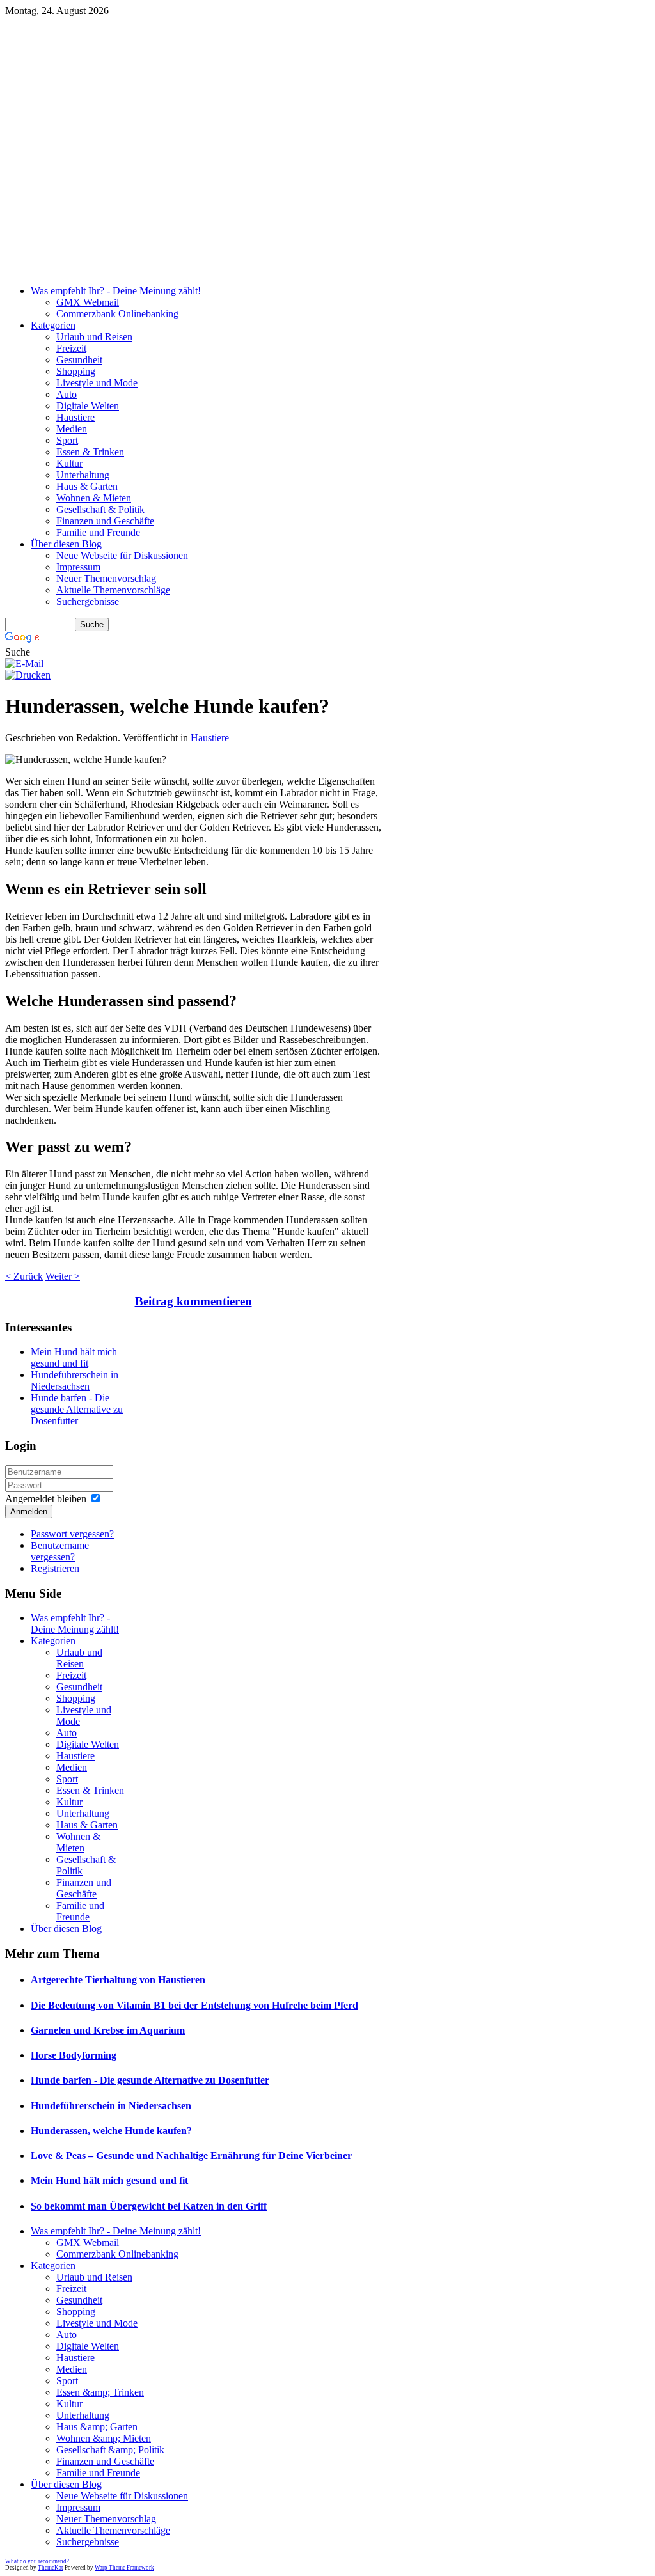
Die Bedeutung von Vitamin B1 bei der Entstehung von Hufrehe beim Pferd (194, 2005)
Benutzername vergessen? (60, 1551)
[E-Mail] (24, 664)
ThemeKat (51, 2568)
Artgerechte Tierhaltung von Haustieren (118, 1980)
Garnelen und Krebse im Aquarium (108, 2030)
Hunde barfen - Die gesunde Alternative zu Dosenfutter (77, 1409)
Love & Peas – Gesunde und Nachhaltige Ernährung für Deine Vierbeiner (191, 2156)
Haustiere (210, 738)
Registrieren (55, 1568)
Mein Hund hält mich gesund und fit (74, 1357)
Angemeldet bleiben (46, 1499)
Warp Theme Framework (124, 2568)
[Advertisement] (327, 185)
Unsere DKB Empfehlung (319, 85)
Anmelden (29, 1512)
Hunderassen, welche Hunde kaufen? (111, 2131)
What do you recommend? (37, 2561)
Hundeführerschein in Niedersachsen (75, 1380)
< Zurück (24, 1276)
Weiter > (63, 1276)
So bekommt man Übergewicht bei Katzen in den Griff (149, 2206)
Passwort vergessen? (72, 1534)
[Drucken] (28, 675)
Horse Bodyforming (74, 2055)
